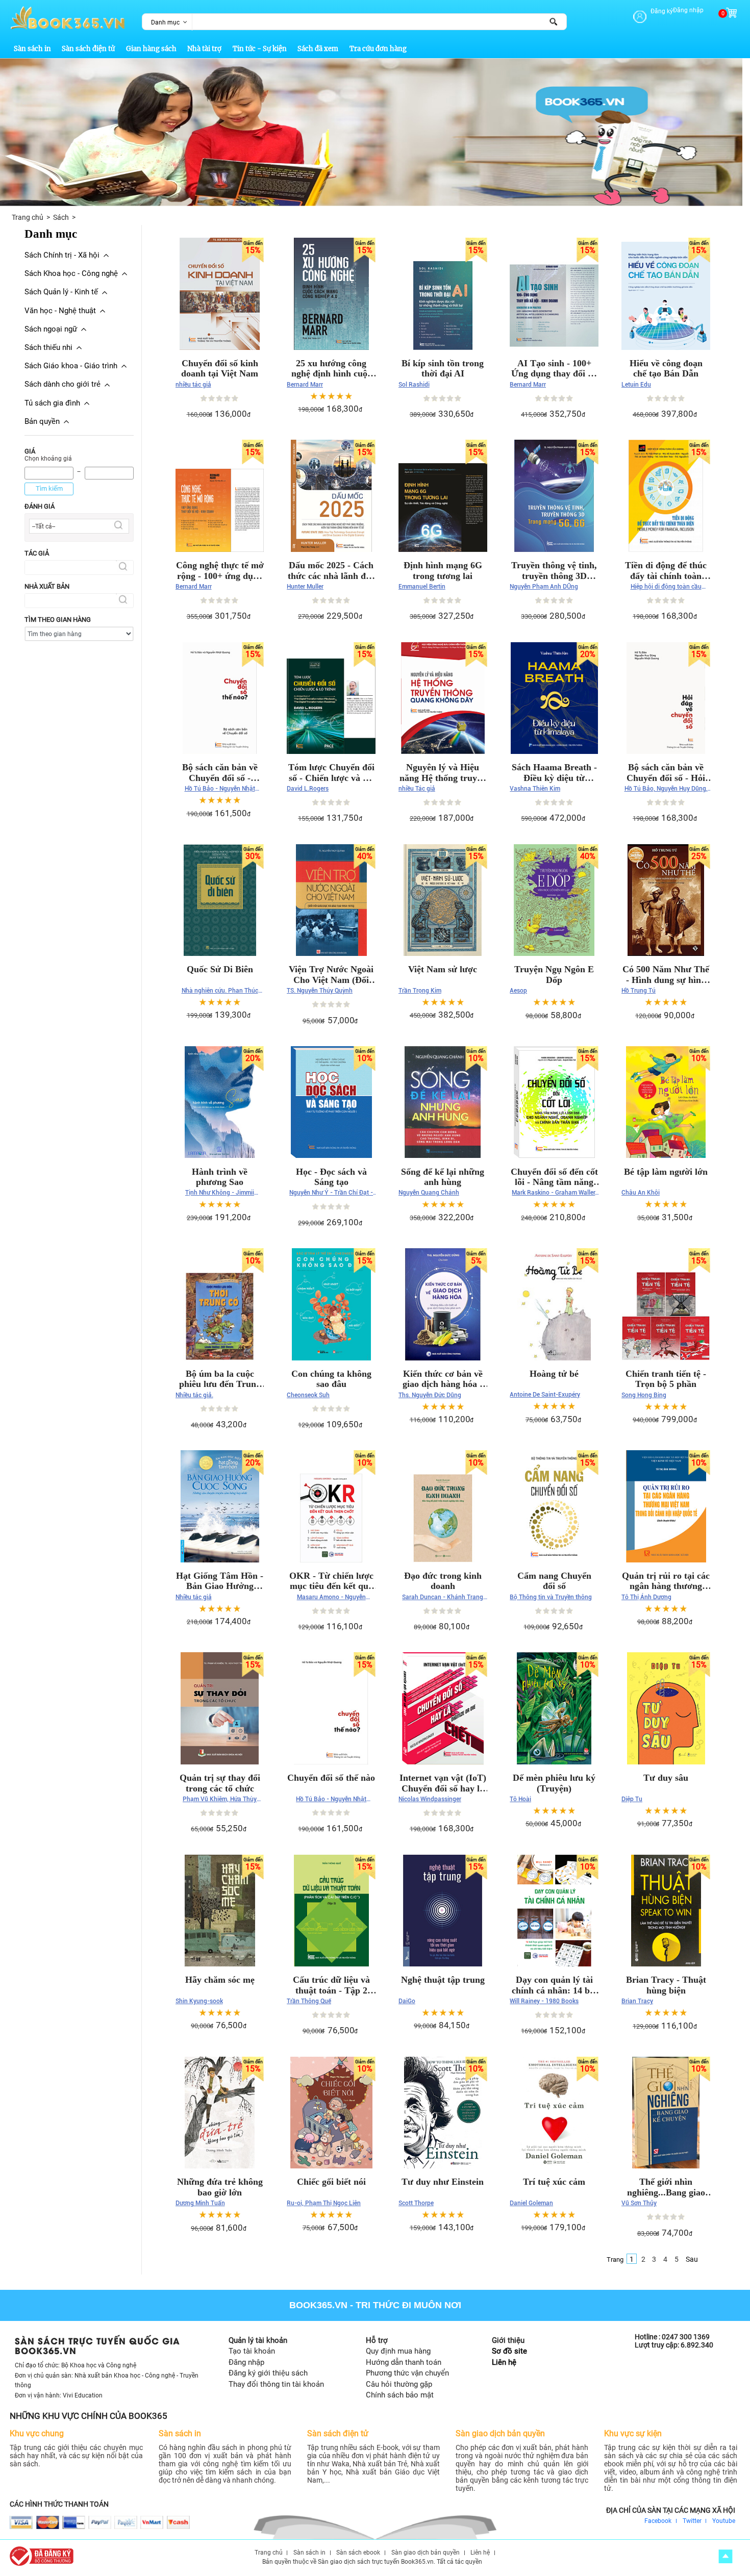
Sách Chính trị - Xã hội (62, 255)
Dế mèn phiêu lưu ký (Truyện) (554, 1783)
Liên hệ (504, 2362)
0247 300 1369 (686, 2337)
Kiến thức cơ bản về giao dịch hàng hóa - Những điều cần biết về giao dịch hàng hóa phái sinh (443, 1379)
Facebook (658, 2521)
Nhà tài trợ (204, 49)
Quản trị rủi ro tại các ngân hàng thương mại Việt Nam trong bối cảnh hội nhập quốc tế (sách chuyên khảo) (666, 1581)
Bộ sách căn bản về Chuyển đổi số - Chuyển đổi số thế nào (220, 773)
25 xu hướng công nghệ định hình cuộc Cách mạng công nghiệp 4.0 (331, 369)
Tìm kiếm (49, 488)
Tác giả (37, 553)
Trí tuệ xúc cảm (554, 2182)
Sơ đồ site (509, 2351)
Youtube (724, 2521)
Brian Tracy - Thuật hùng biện (666, 1985)
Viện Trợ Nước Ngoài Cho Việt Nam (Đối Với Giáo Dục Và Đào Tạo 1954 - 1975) (331, 975)
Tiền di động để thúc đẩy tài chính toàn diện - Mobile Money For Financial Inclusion (666, 571)
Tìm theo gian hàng (58, 620)
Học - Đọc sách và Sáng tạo (331, 1177)
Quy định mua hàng (398, 2351)
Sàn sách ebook (358, 2553)
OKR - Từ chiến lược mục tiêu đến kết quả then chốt (331, 1581)
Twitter (692, 2521)
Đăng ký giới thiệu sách (268, 2373)
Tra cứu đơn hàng (378, 49)
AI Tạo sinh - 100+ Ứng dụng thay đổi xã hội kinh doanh (554, 369)
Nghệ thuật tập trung (443, 1980)
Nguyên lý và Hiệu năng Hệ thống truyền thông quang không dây (443, 773)
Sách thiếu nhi (48, 347)
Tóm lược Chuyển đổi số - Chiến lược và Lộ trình (331, 773)
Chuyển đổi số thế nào (331, 1778)
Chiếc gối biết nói (331, 2182)
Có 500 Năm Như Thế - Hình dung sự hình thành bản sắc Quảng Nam (666, 975)
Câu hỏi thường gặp (399, 2384)
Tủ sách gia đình (52, 403)
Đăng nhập (688, 10)
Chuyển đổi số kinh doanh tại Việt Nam (220, 369)
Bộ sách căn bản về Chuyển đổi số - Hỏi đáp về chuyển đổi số (666, 773)
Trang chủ (28, 217)
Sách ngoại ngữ (51, 329)
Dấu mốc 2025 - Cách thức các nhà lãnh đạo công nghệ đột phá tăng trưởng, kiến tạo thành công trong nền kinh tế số (331, 571)
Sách (61, 217)
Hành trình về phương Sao (220, 1177)
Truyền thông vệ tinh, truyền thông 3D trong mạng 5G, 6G (554, 571)
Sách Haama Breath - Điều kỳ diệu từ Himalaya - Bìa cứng (554, 773)
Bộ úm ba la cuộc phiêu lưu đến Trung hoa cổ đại (220, 1379)
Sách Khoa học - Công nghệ (71, 273)
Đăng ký (662, 11)
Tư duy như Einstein (443, 2182)
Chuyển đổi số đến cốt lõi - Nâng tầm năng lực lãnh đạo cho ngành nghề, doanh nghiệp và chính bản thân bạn (554, 1177)
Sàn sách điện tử (88, 49)
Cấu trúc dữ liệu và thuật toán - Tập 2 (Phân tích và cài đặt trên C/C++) (331, 1985)
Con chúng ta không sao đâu (331, 1379)
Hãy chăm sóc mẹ (220, 1980)
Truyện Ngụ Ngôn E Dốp (554, 975)
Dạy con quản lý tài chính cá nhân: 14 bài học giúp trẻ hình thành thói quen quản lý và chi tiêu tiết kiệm (554, 1985)
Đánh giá (40, 506)
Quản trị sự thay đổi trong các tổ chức (220, 1783)
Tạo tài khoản (252, 2351)
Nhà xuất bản (47, 586)
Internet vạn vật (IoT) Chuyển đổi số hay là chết (443, 1783)
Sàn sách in (32, 49)
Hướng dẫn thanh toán (404, 2362)
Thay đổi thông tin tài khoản (276, 2384)
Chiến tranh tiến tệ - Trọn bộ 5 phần (666, 1379)
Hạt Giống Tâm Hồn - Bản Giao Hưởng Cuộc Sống (220, 1581)
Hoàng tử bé (554, 1374)
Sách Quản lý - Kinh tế (61, 292)
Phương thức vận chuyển (407, 2373)
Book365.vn (318, 2305)
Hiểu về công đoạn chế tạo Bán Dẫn (666, 369)
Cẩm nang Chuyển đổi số (554, 1581)
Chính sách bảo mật (400, 2395)
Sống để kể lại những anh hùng (443, 1177)
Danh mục (165, 22)
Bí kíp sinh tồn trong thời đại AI (443, 369)
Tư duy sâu (666, 1778)
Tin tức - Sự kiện (260, 49)
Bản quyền (42, 421)
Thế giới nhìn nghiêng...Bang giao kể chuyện (666, 2187)
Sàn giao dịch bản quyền (426, 2553)
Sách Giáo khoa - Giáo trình (71, 366)
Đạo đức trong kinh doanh (443, 1581)
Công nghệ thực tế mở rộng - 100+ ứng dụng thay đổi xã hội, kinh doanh (220, 571)
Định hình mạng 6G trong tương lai (443, 571)
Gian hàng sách (151, 49)
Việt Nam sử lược (443, 969)
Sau (692, 2259)
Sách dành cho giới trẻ (62, 384)
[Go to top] (726, 2556)
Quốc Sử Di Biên (220, 969)
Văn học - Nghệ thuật (60, 311)
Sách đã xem (318, 49)
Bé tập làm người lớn (666, 1172)
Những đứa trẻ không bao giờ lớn (220, 2187)
